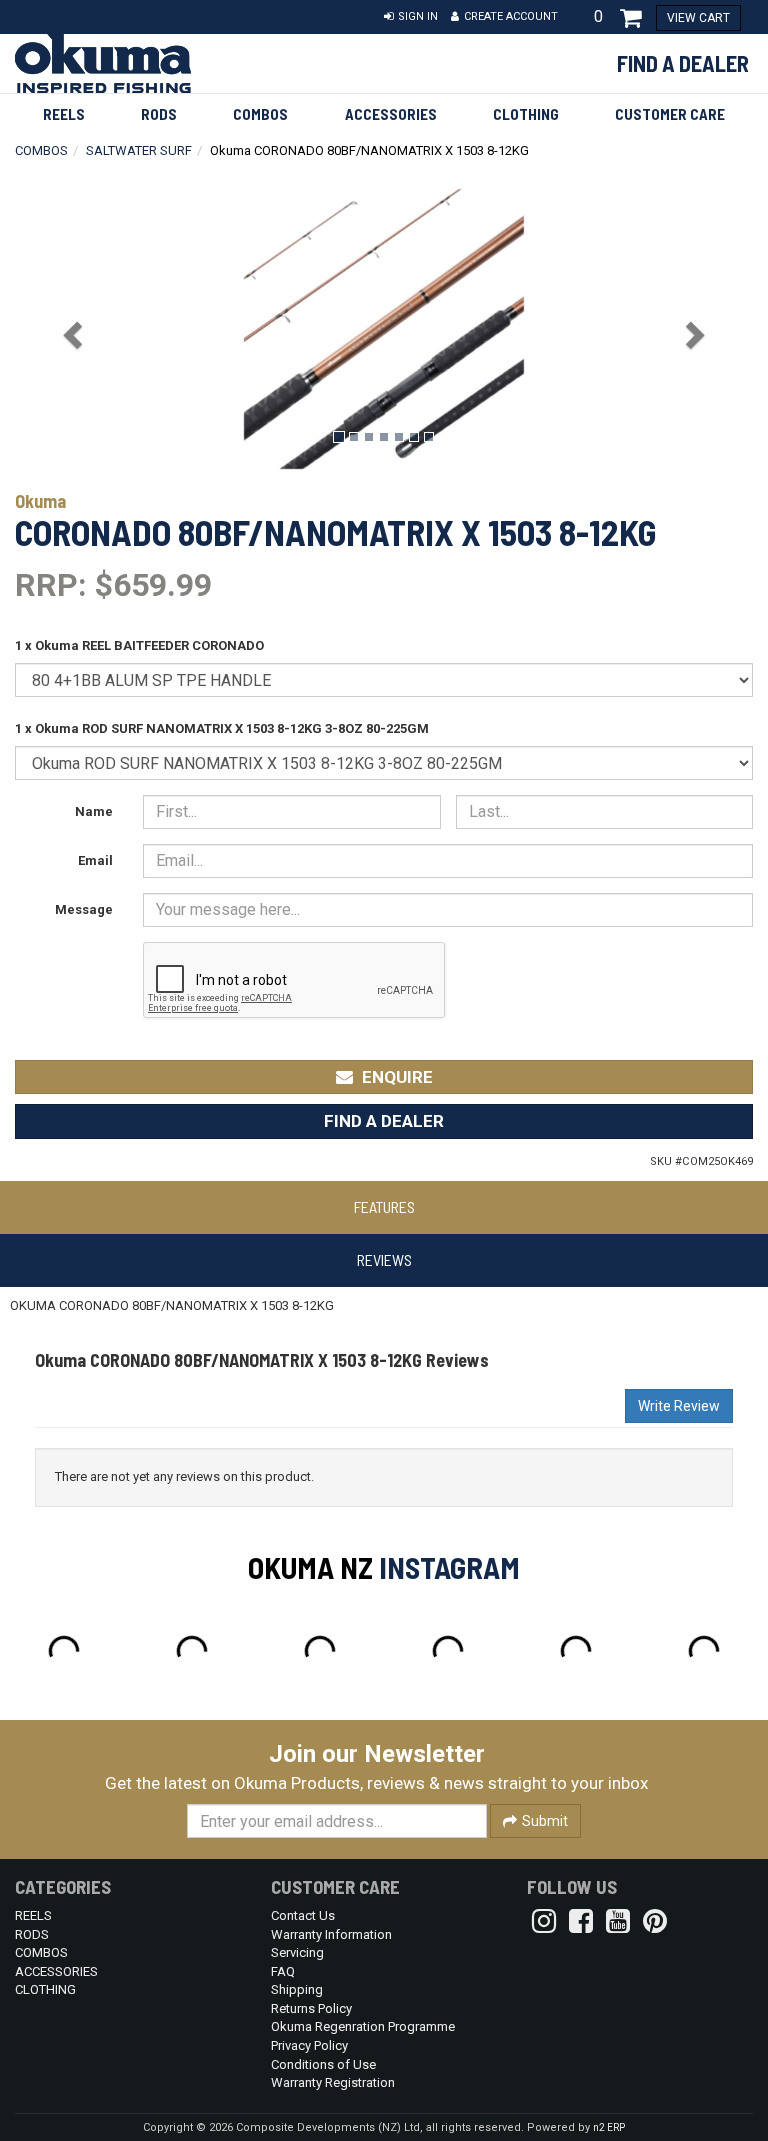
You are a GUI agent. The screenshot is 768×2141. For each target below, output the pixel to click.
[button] (411, 17)
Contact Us (303, 1915)
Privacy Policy (309, 2045)
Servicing (297, 1952)
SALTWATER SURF (139, 150)
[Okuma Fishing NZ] (128, 63)
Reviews (384, 1259)
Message (84, 909)
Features (384, 1206)
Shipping (297, 1989)
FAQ (283, 1971)
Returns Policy (311, 2008)
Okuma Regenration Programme (363, 2026)
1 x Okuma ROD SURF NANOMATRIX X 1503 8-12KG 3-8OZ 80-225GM (222, 728)
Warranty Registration (333, 2082)
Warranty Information (331, 1934)
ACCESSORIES (391, 114)
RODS (159, 114)
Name (94, 811)
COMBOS (260, 114)
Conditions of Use (323, 2064)
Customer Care (670, 114)
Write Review (679, 1406)
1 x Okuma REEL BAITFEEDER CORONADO (139, 645)
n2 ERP (609, 2127)
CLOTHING (526, 114)
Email (95, 860)
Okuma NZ (310, 1567)
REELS (64, 114)
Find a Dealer (683, 63)
